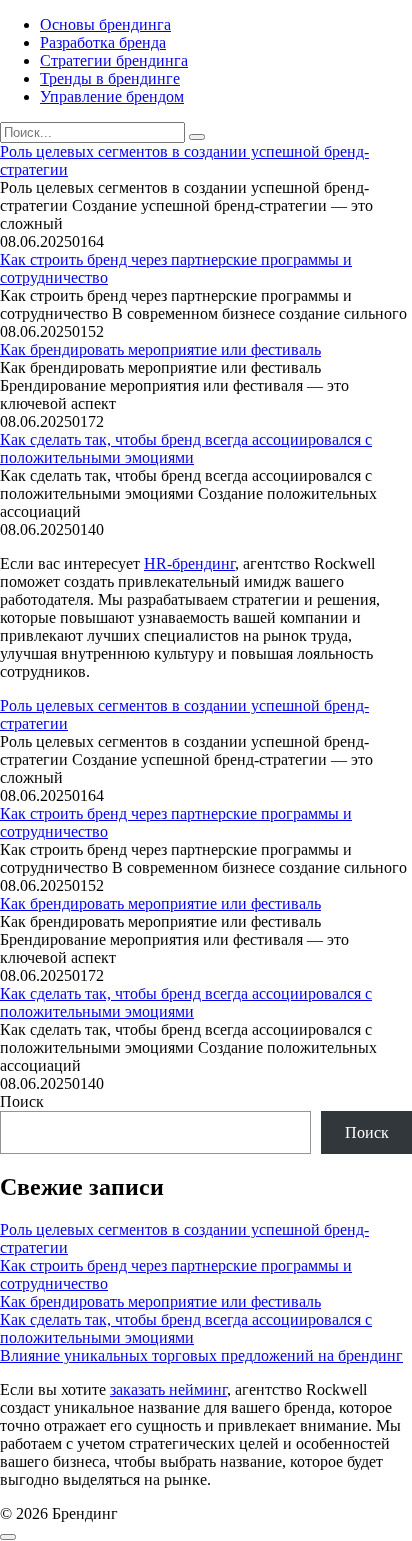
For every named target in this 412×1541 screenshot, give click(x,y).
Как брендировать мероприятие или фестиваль (160, 349)
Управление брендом (112, 96)
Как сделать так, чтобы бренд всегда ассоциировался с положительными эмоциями (186, 448)
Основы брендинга (105, 24)
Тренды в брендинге (110, 78)
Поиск (22, 1101)
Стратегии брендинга (114, 60)
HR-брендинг (189, 563)
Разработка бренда (103, 42)
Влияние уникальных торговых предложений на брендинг (201, 1355)
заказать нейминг (168, 1389)
